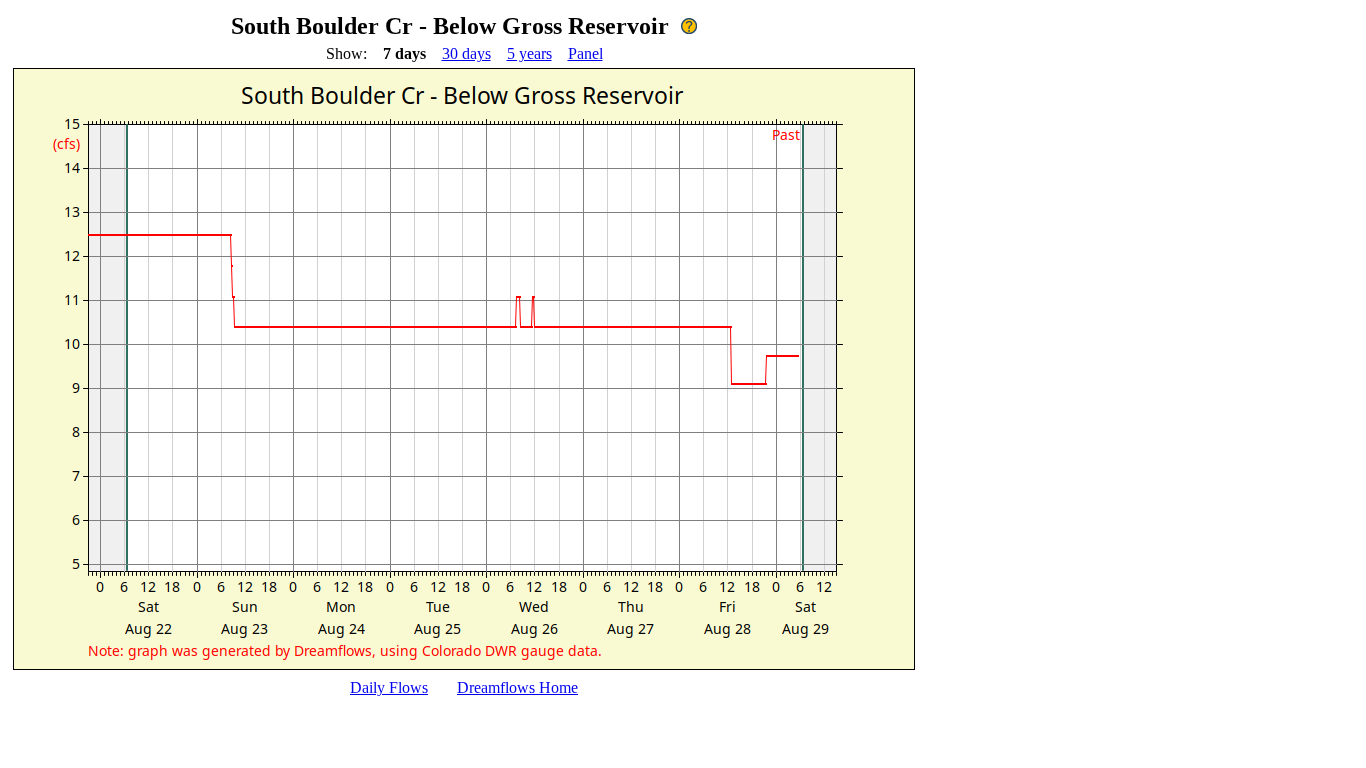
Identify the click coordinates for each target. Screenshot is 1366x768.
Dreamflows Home (517, 687)
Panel (585, 53)
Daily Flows (389, 687)
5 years (529, 53)
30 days (466, 53)
